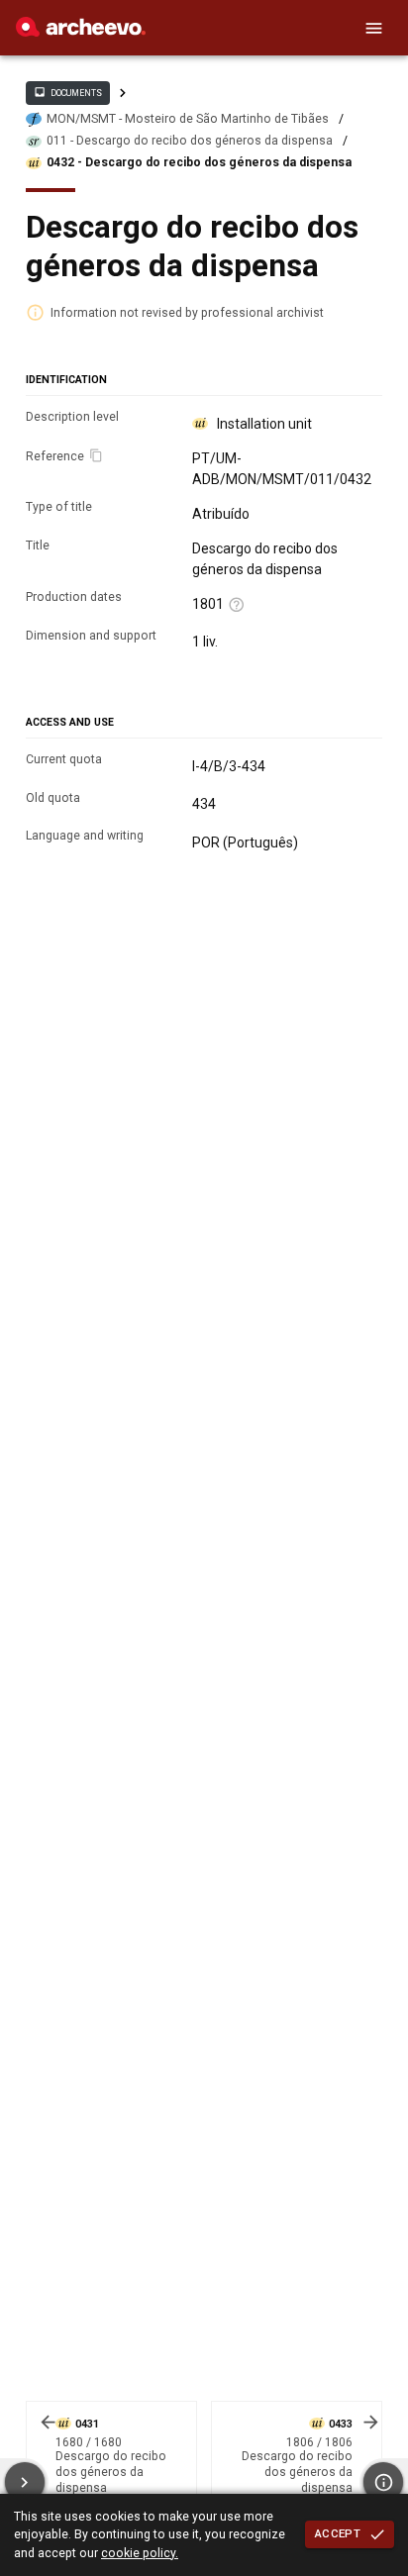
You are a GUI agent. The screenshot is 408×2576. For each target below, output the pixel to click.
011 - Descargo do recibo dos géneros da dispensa (190, 141)
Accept (338, 2533)
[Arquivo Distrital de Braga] (81, 32)
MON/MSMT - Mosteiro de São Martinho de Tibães (188, 119)
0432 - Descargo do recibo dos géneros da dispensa (199, 162)
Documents (67, 92)
